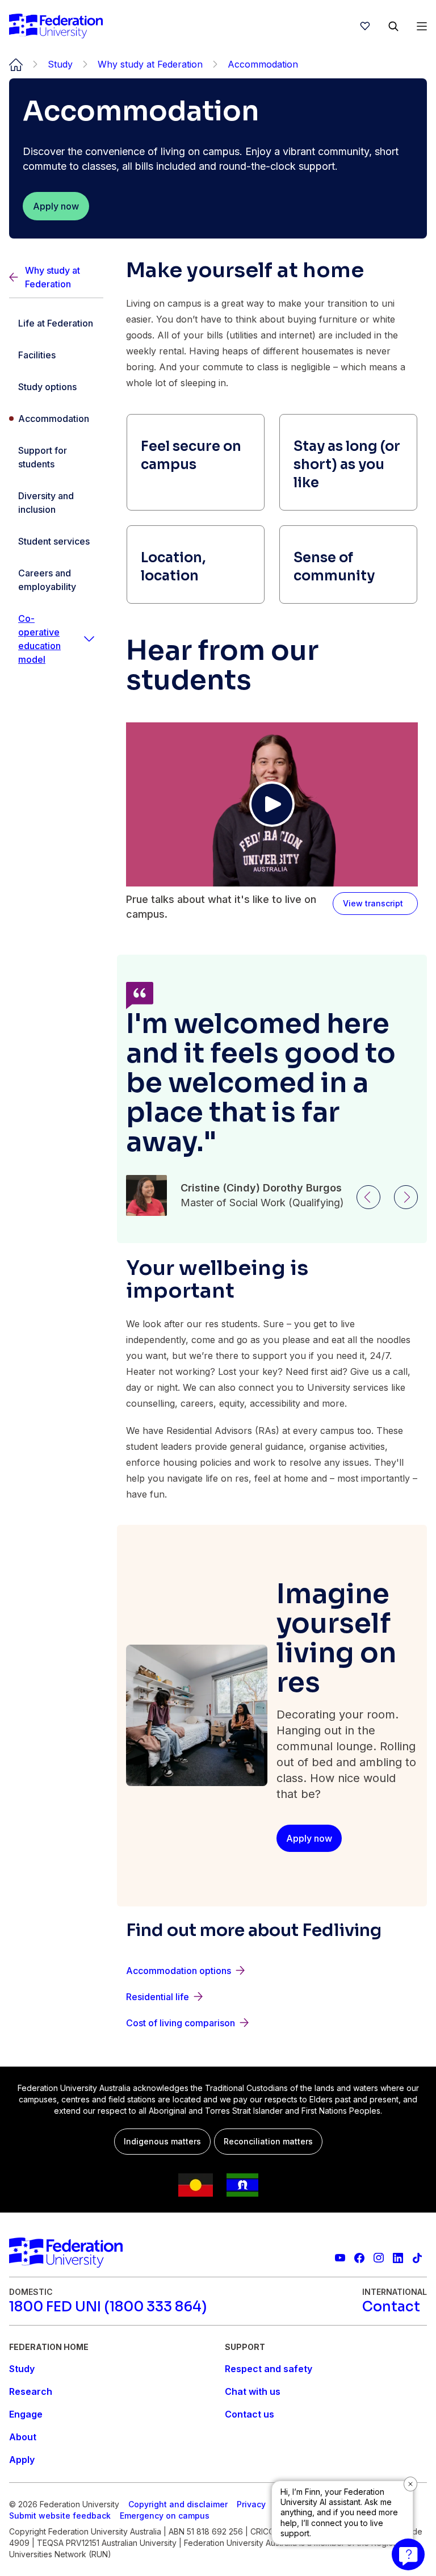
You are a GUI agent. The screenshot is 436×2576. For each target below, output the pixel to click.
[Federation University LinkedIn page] (398, 2258)
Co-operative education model (39, 639)
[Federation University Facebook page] (359, 2258)
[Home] (56, 26)
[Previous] (368, 1197)
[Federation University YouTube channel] (340, 2258)
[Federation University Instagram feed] (379, 2258)
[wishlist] (365, 26)
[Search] (393, 26)
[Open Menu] (422, 26)
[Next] (406, 1197)
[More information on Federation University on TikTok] (417, 2258)
